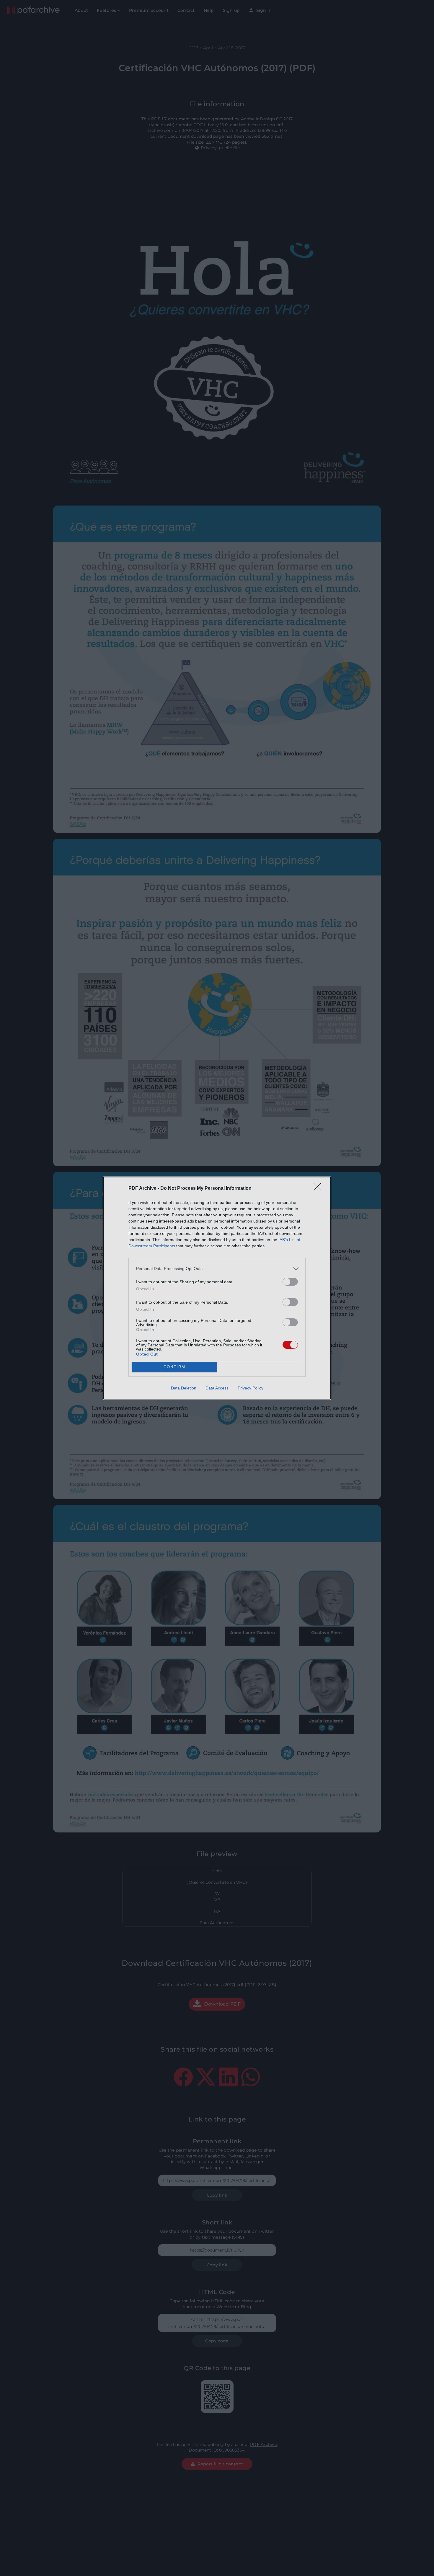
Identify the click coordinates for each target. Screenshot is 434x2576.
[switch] (290, 1282)
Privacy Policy (251, 1388)
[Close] (319, 1189)
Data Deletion (184, 1388)
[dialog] (217, 1288)
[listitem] (217, 1269)
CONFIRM (174, 1367)
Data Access (217, 1388)
